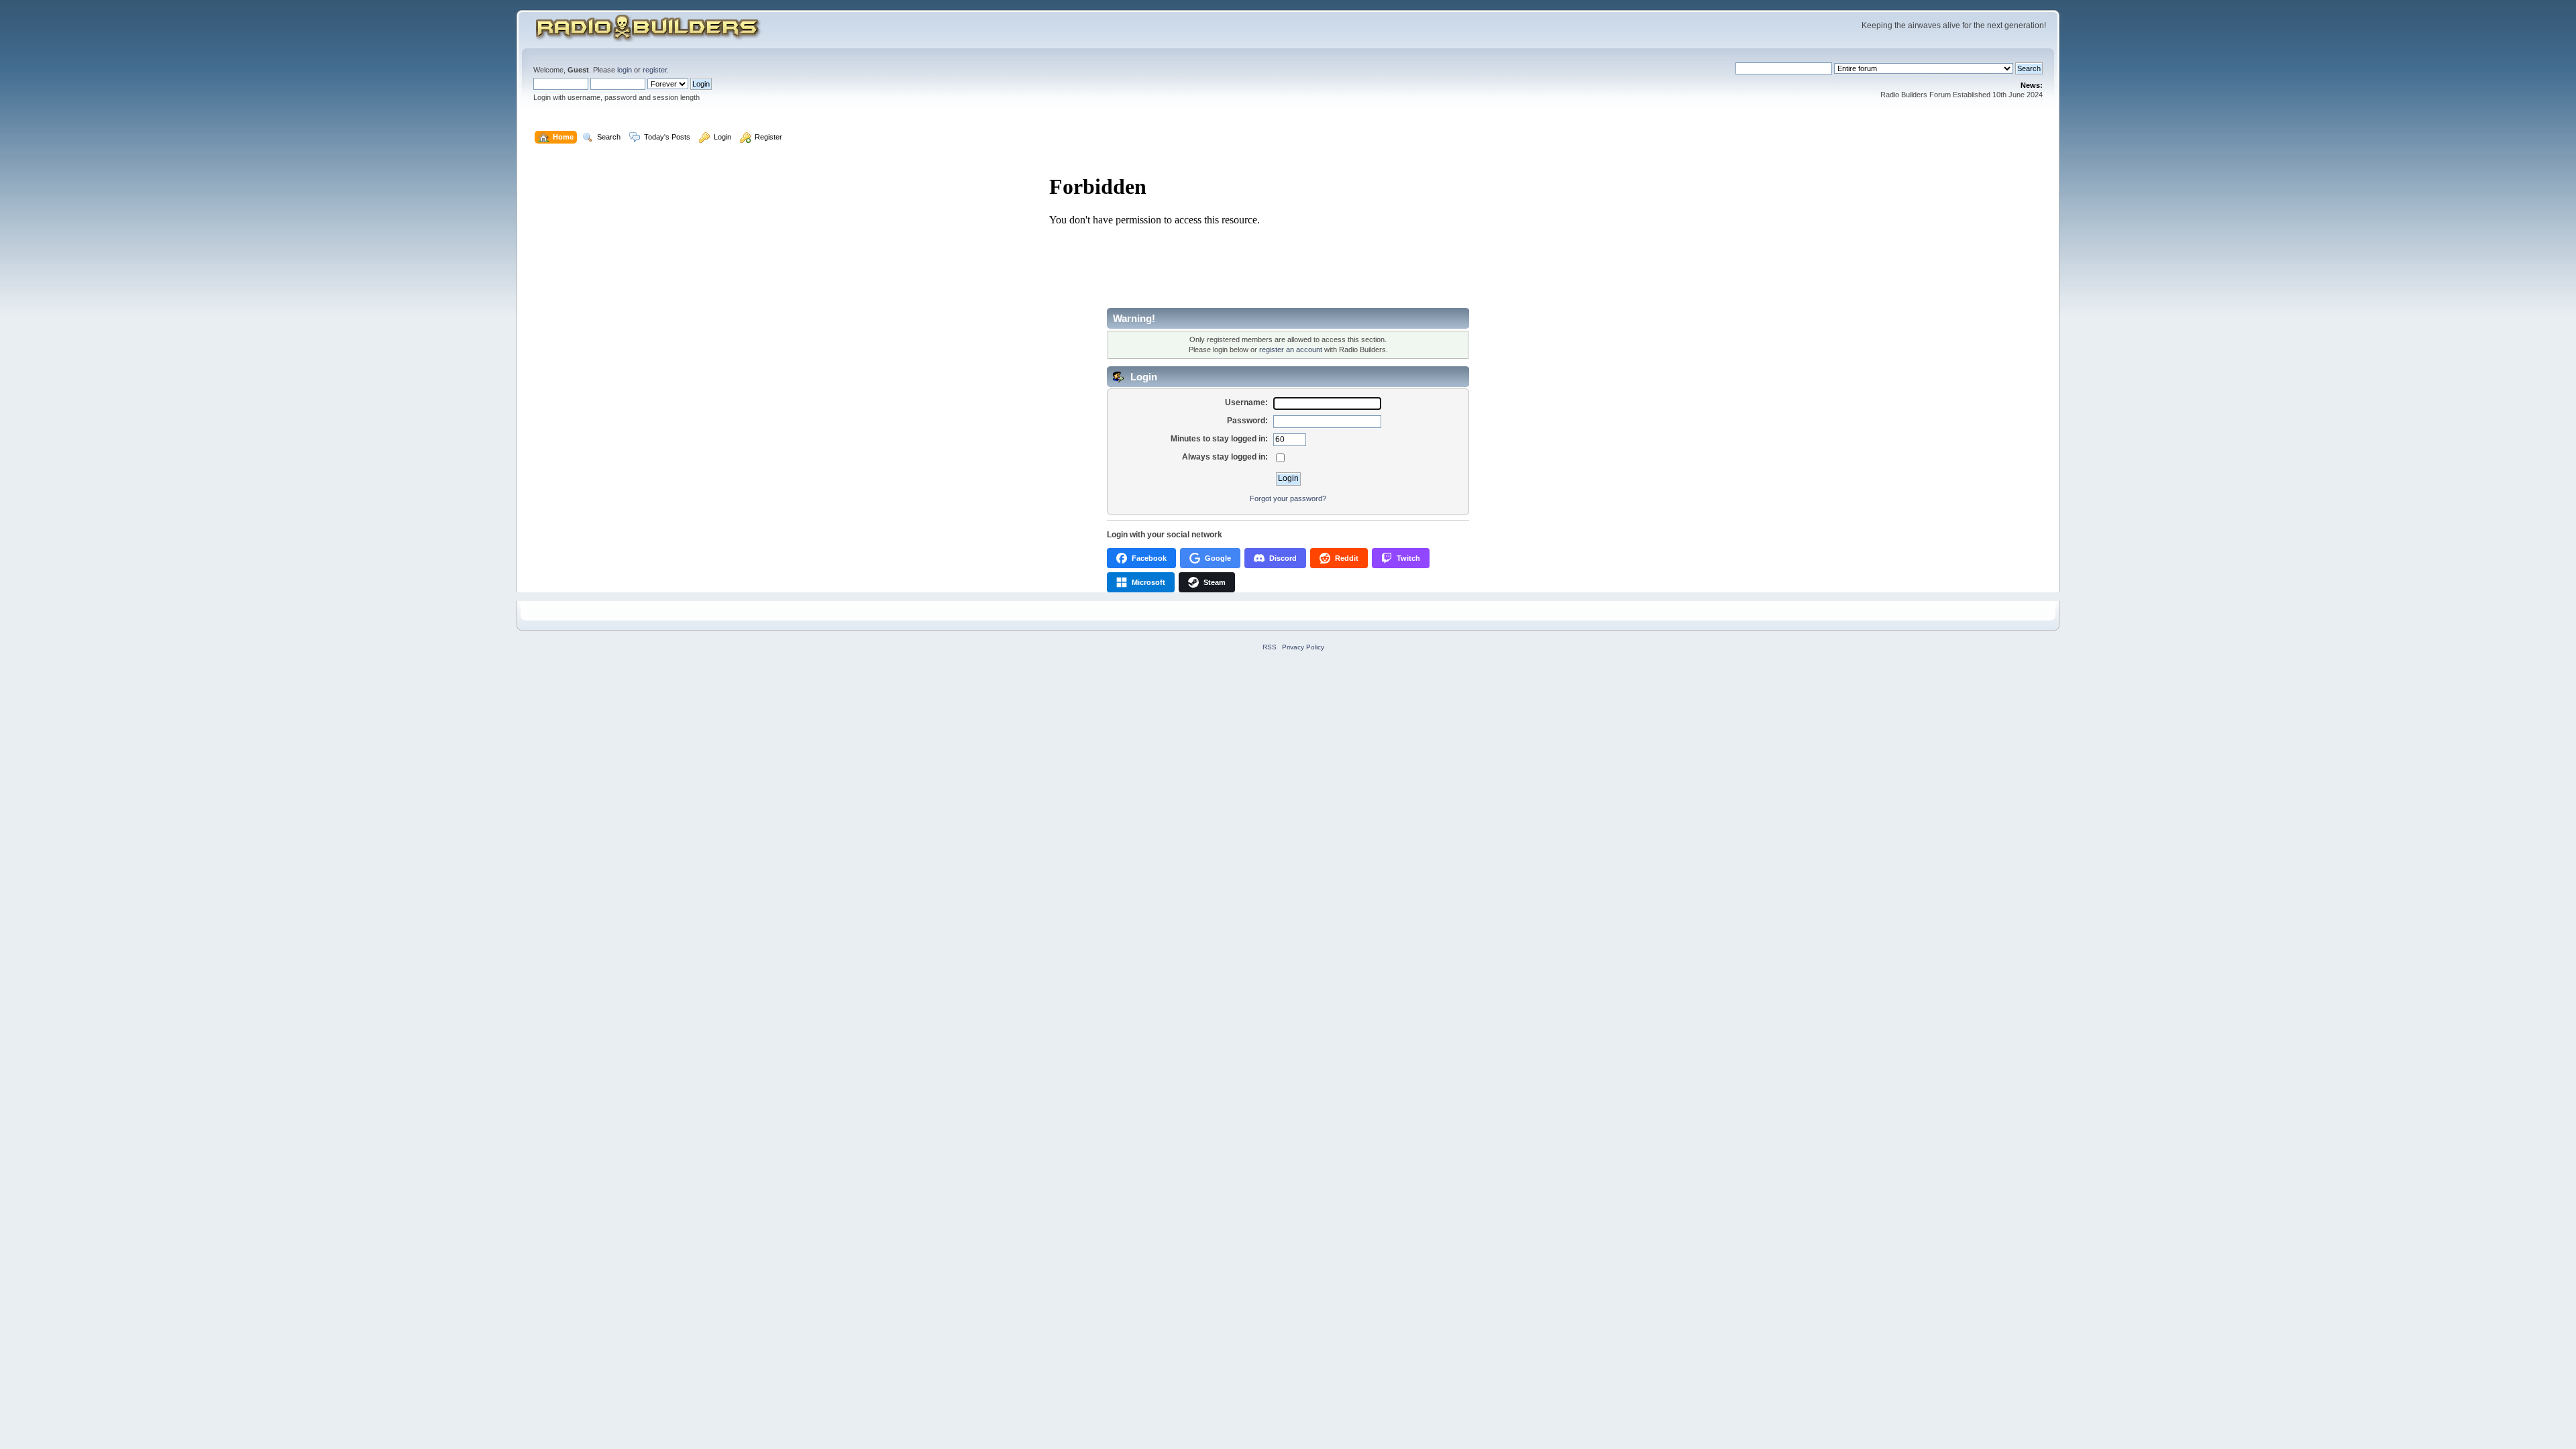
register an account (1291, 350)
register (655, 70)
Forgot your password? (1288, 498)
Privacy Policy (1303, 647)
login (625, 70)
